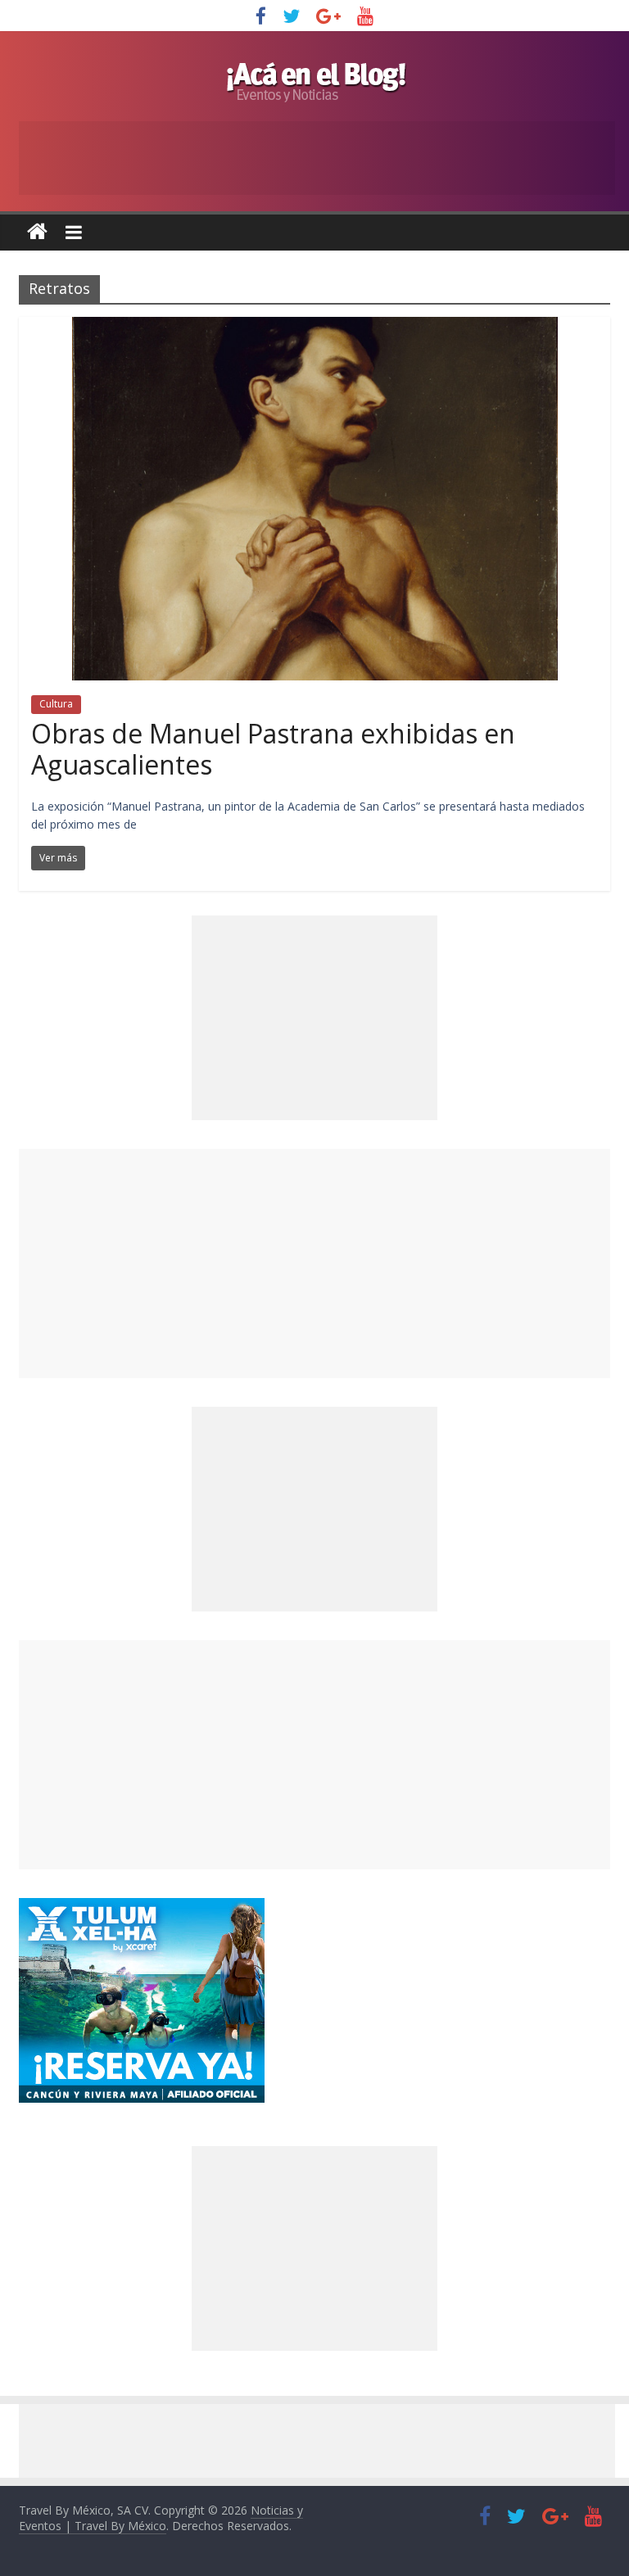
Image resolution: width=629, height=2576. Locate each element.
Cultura (56, 704)
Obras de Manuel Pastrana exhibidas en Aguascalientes (273, 749)
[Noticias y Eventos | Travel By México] (37, 232)
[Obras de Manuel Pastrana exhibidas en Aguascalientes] (315, 327)
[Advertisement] (314, 1263)
